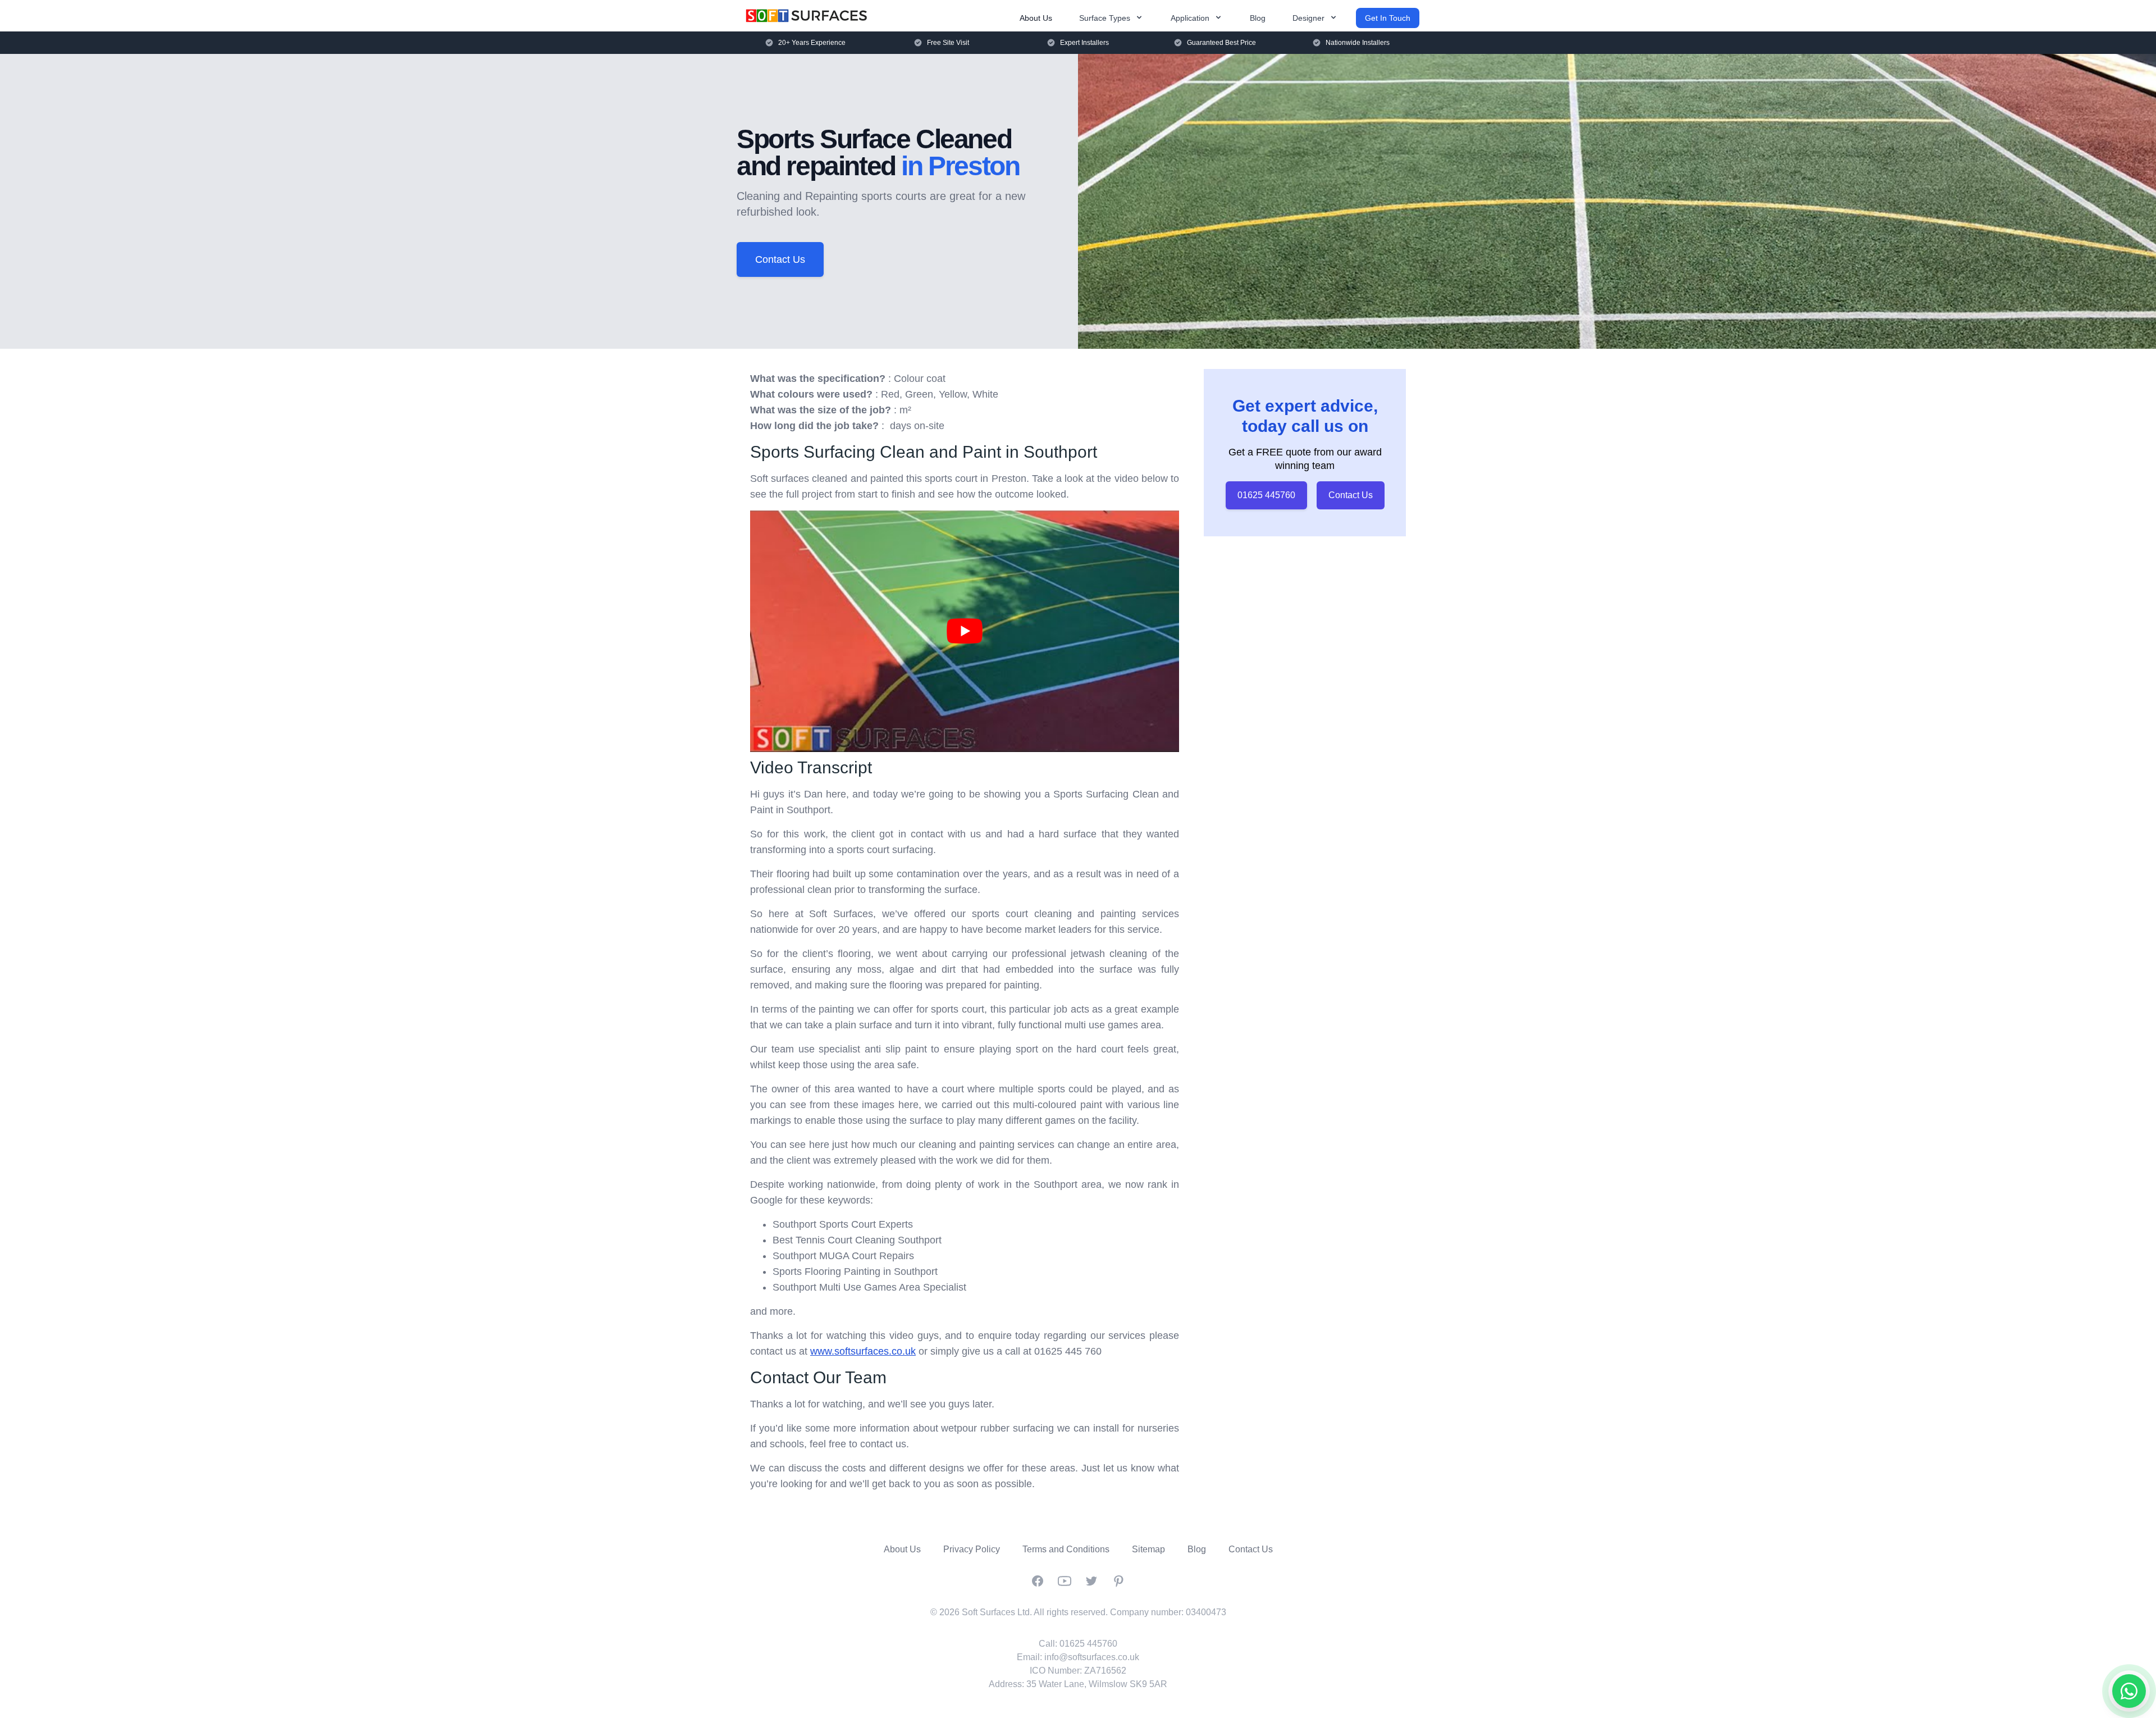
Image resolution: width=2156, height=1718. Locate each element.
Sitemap (1148, 1549)
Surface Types (1105, 18)
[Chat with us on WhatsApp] (2129, 1691)
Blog (1258, 18)
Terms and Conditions (1066, 1549)
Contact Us (780, 259)
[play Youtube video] (965, 631)
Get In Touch (1388, 18)
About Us (1036, 18)
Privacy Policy (972, 1549)
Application (1190, 18)
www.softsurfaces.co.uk (863, 1351)
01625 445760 (1266, 495)
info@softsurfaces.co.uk (1092, 1657)
